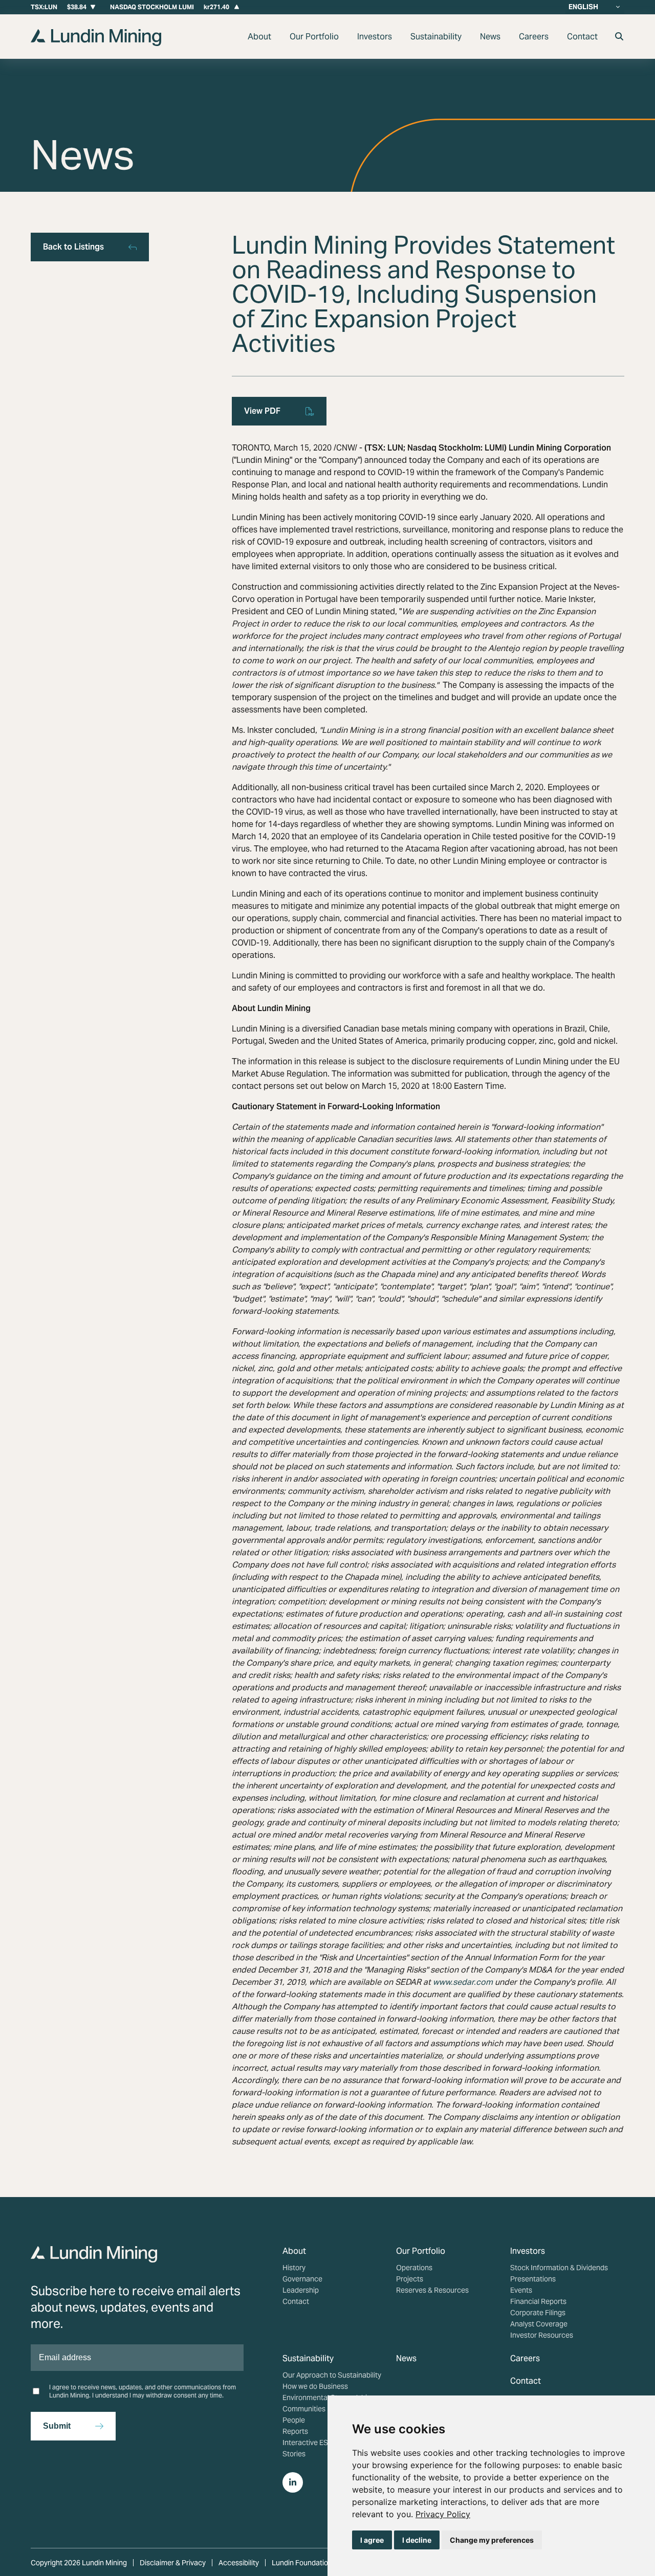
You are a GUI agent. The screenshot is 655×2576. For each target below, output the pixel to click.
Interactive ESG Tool (315, 2443)
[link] (443, 2514)
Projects (410, 2279)
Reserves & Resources (432, 2290)
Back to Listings (73, 247)
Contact (582, 37)
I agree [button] (372, 2540)
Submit (57, 2426)
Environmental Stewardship (327, 2398)
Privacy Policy (443, 2514)
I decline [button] (417, 2540)
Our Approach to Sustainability (332, 2375)
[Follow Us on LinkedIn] (293, 2482)
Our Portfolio (314, 37)
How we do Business (315, 2386)
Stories (294, 2454)
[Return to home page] (96, 43)
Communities (304, 2409)
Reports (295, 2431)
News (490, 37)
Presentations (533, 2279)
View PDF (262, 411)
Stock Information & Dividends (559, 2268)
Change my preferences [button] (492, 2540)
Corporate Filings (538, 2313)
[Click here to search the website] (619, 37)
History (294, 2268)
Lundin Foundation (302, 2563)
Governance (302, 2279)
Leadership (301, 2290)
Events (521, 2290)
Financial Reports (538, 2301)
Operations (414, 2268)
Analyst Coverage (539, 2324)
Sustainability (436, 37)
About (259, 37)
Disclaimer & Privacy (173, 2563)
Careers (534, 37)
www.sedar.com (463, 1982)
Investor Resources (542, 2335)
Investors (375, 37)
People (294, 2420)
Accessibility (239, 2563)
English (583, 7)
